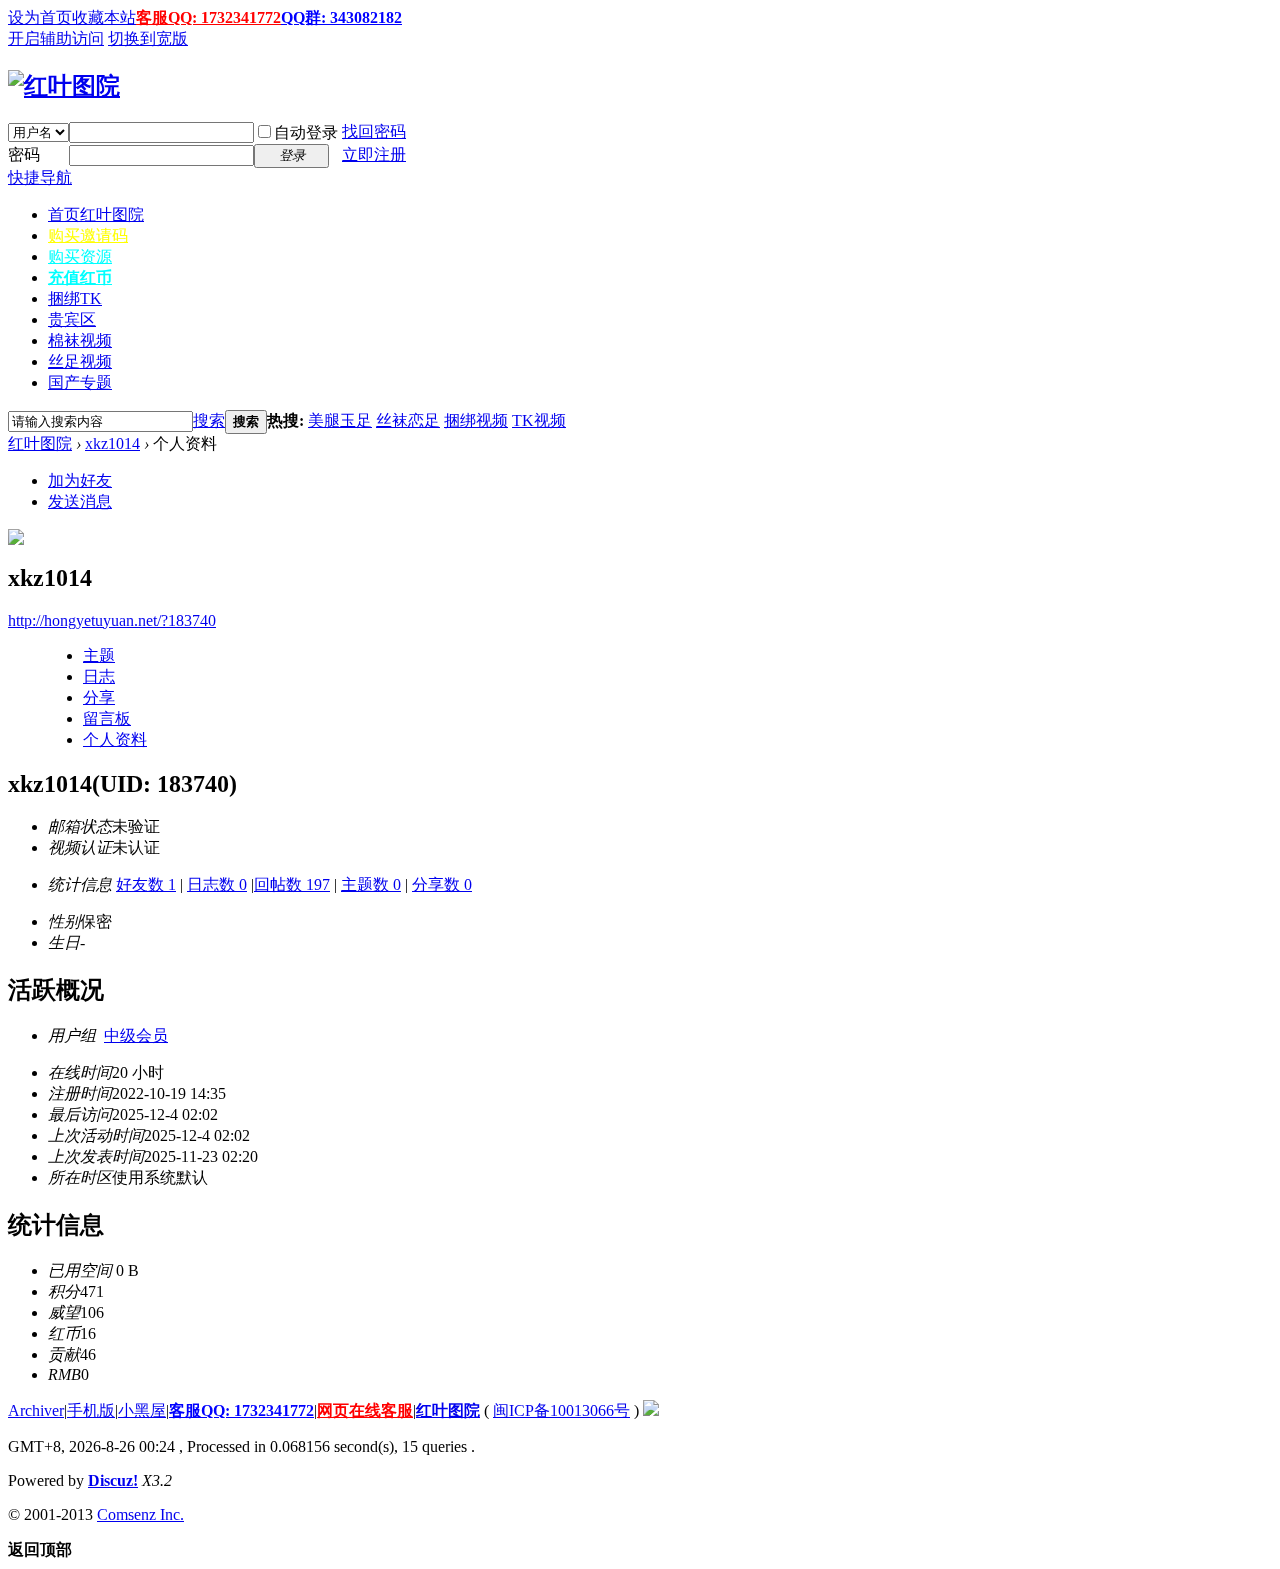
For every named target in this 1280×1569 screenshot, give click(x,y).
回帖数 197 (292, 884)
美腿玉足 (340, 420)
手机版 (91, 1410)
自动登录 (306, 132)
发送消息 (80, 501)
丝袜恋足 (408, 420)
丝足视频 (80, 361)
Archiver (36, 1410)
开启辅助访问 (56, 38)
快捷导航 (40, 177)
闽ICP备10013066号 (561, 1410)
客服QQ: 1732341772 (208, 17)
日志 (99, 676)
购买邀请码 (88, 235)
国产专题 (80, 382)
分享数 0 (442, 884)
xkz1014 (112, 443)
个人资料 (115, 739)
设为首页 (40, 17)
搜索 (209, 420)
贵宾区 (72, 319)
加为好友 (80, 480)
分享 (99, 697)
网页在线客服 (365, 1410)
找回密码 (374, 131)
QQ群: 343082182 (341, 17)
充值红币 (80, 277)
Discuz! (113, 1480)
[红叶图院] (64, 86)
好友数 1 (146, 884)
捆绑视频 (476, 420)
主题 (99, 655)
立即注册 (374, 154)
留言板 (107, 718)
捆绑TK (75, 298)
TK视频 (539, 420)
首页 (96, 214)
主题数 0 (371, 884)
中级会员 (136, 1035)
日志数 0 (217, 884)
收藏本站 (104, 17)
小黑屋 (142, 1410)
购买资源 (80, 256)
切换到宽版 (148, 38)
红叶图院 (40, 443)
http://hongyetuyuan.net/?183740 (112, 620)
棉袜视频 (80, 340)
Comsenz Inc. (140, 1514)
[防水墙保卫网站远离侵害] (651, 1410)
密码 (24, 154)
